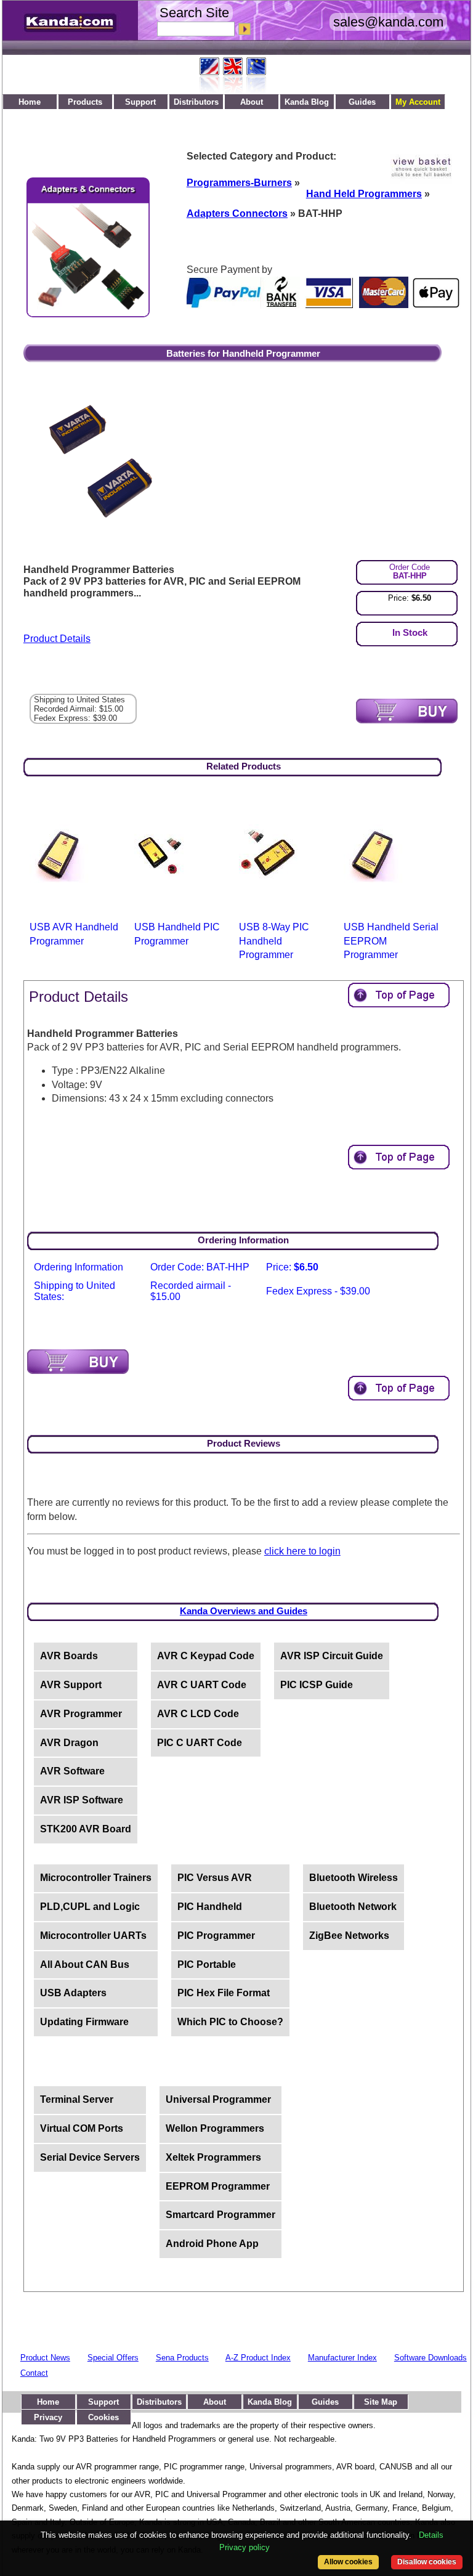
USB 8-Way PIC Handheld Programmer (274, 941)
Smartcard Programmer (220, 2215)
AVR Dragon (69, 1743)
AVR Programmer (81, 1714)
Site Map (381, 2402)
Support (140, 102)
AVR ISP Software (82, 1800)
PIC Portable (207, 1965)
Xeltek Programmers (213, 2157)
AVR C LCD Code (198, 1714)
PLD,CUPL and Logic (90, 1907)
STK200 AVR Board (86, 1829)
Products (85, 102)
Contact (34, 2373)
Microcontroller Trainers (96, 1878)
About (252, 102)
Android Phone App (212, 2244)
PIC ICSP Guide (317, 1685)
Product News (45, 2358)
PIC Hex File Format (224, 1993)
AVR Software (72, 1771)
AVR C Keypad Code (206, 1656)
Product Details (57, 639)
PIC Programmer (216, 1936)
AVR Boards (69, 1656)
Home (30, 102)
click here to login (302, 1551)
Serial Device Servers (90, 2157)
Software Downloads (431, 2358)
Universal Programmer (218, 2099)
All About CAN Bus (85, 1965)
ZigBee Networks (349, 1936)
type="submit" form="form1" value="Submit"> (407, 711)
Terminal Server (77, 2099)
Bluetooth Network (353, 1907)
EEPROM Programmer (218, 2186)
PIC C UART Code (200, 1743)
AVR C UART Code (202, 1685)
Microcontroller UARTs (93, 1936)
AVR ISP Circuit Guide (332, 1656)
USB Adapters (73, 1993)
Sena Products (182, 2358)
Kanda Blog (307, 102)
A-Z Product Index (258, 2358)
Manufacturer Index (342, 2358)
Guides (362, 102)
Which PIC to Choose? (230, 2022)
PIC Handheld (210, 1907)
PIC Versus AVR (215, 1878)
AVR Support (71, 1685)
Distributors (196, 102)
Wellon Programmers (215, 2128)
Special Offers (113, 2358)
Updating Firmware (84, 2022)
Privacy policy (245, 2547)
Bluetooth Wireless (354, 1878)
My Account (418, 102)
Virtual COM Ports (82, 2128)
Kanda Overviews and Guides (244, 1611)
